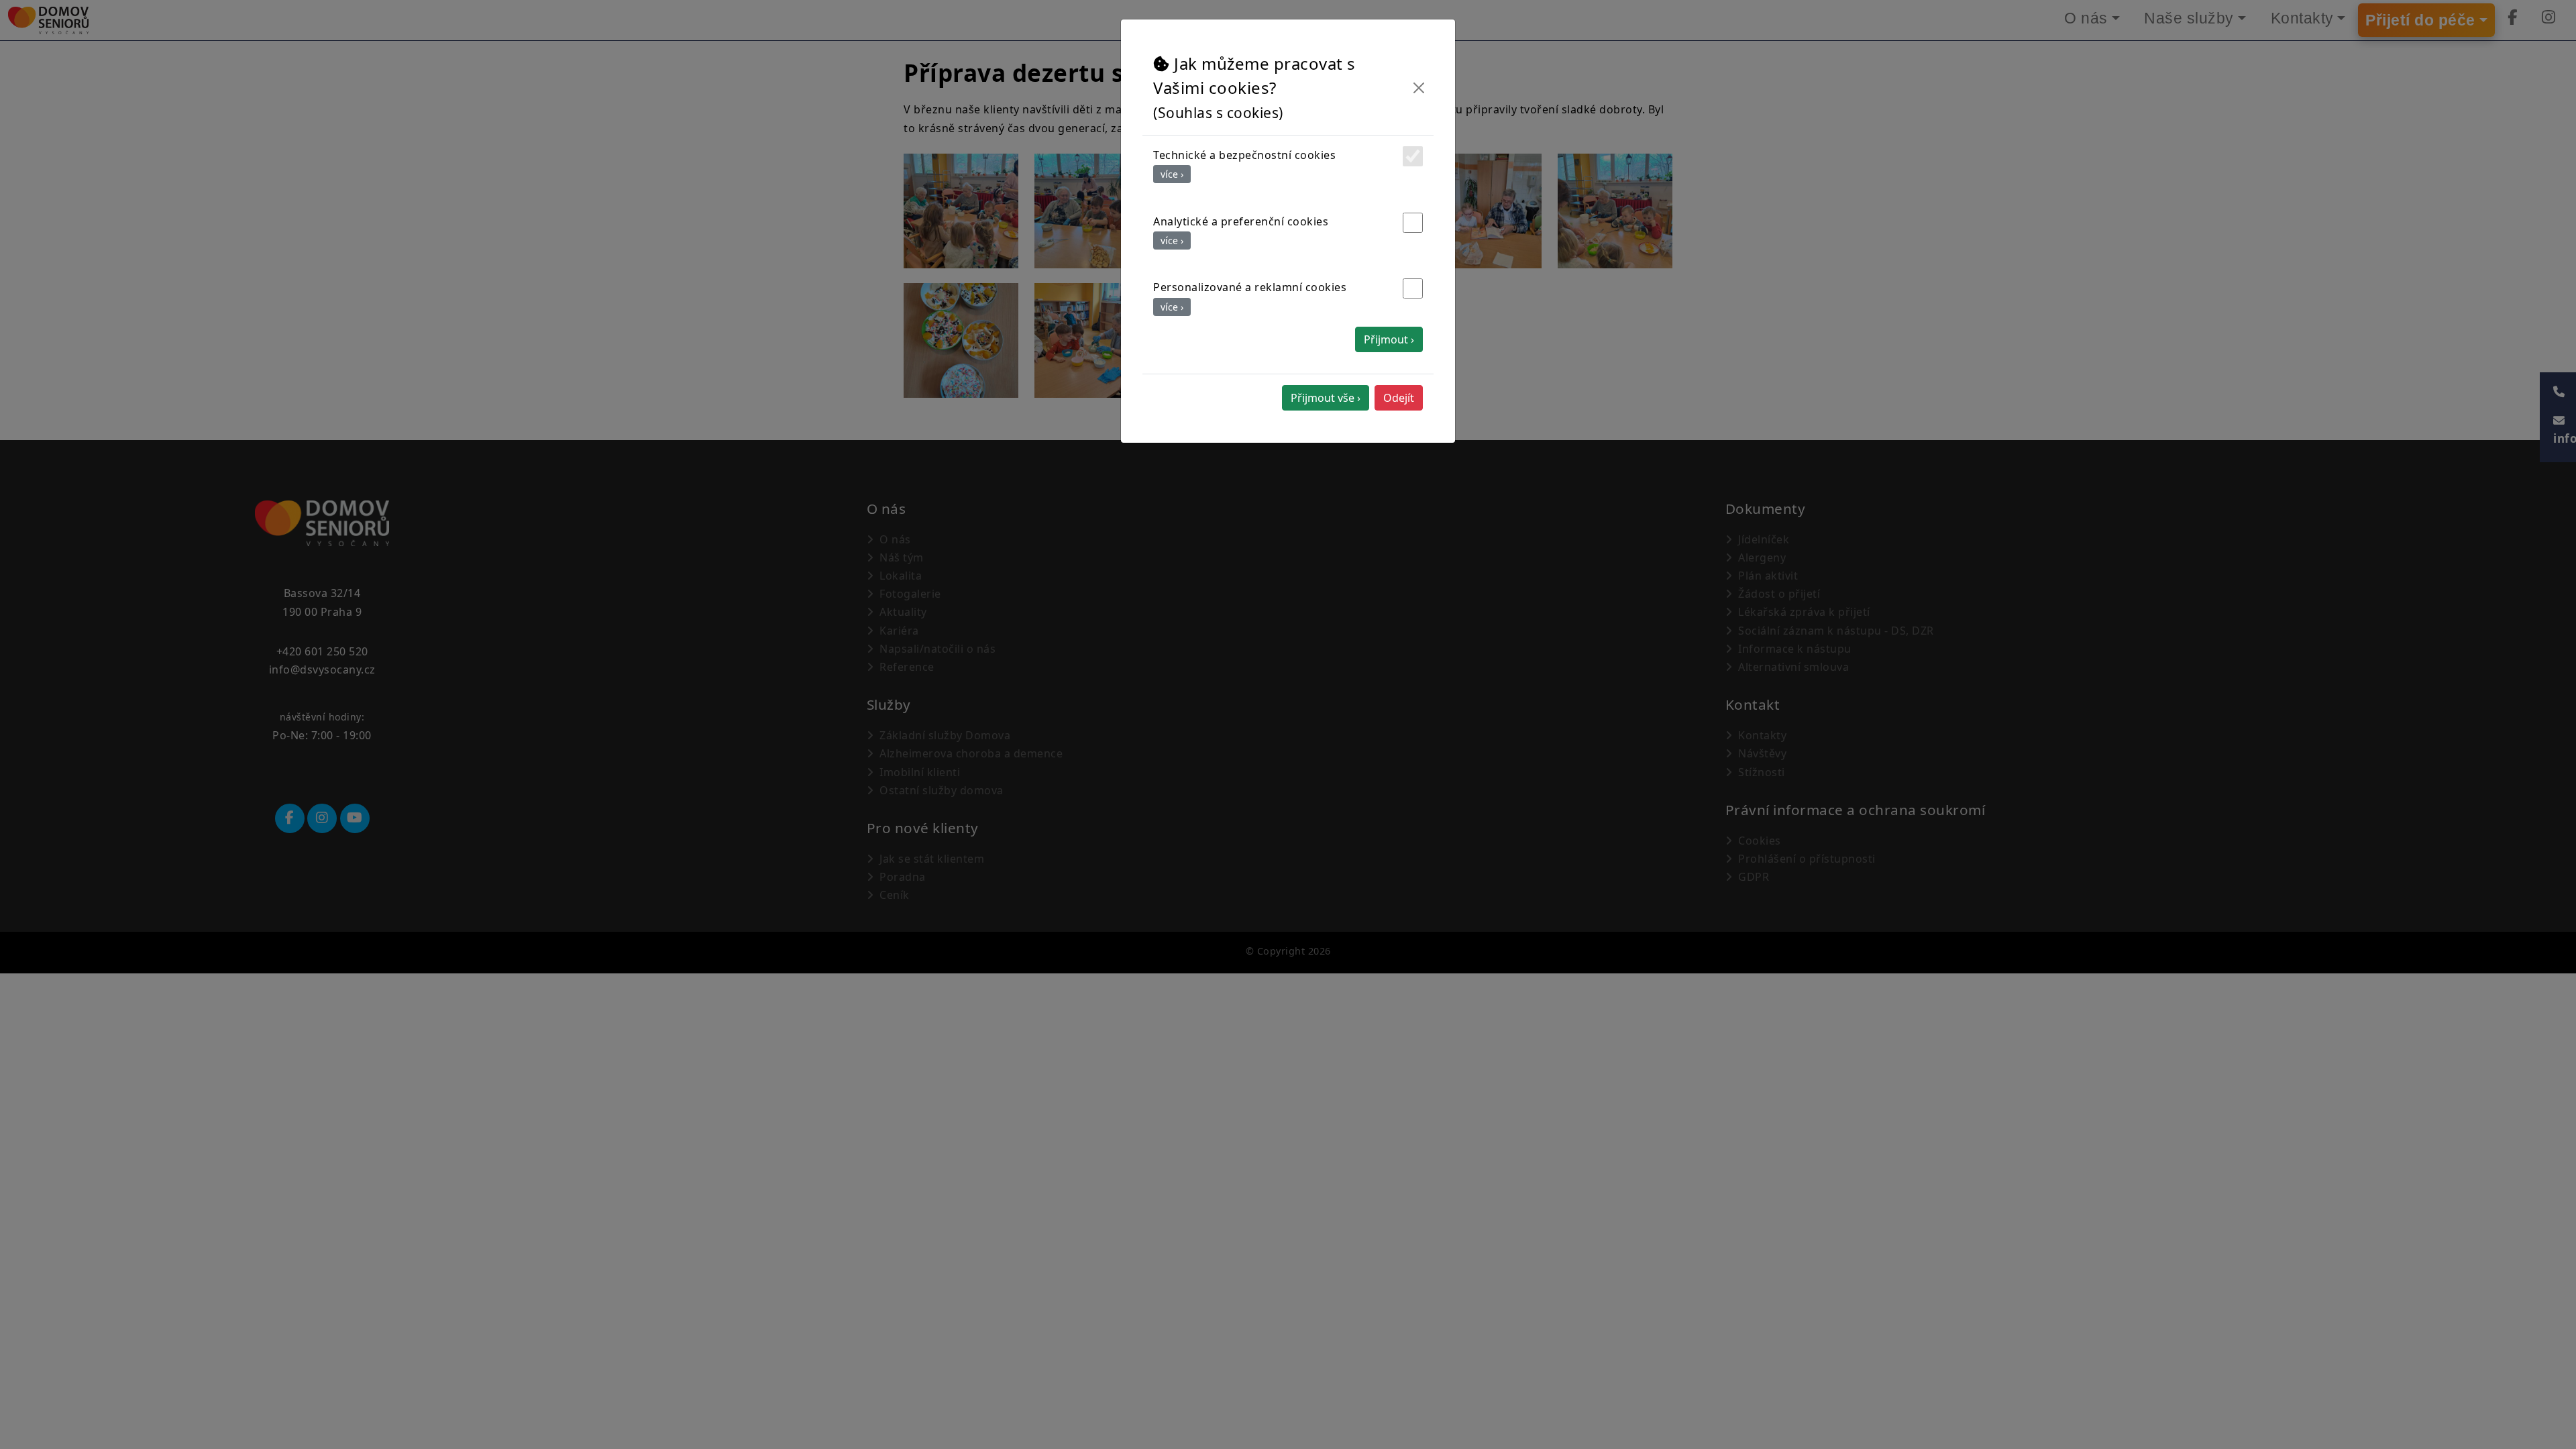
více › (1172, 174)
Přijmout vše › (1326, 398)
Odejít (1399, 398)
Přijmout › (1389, 339)
